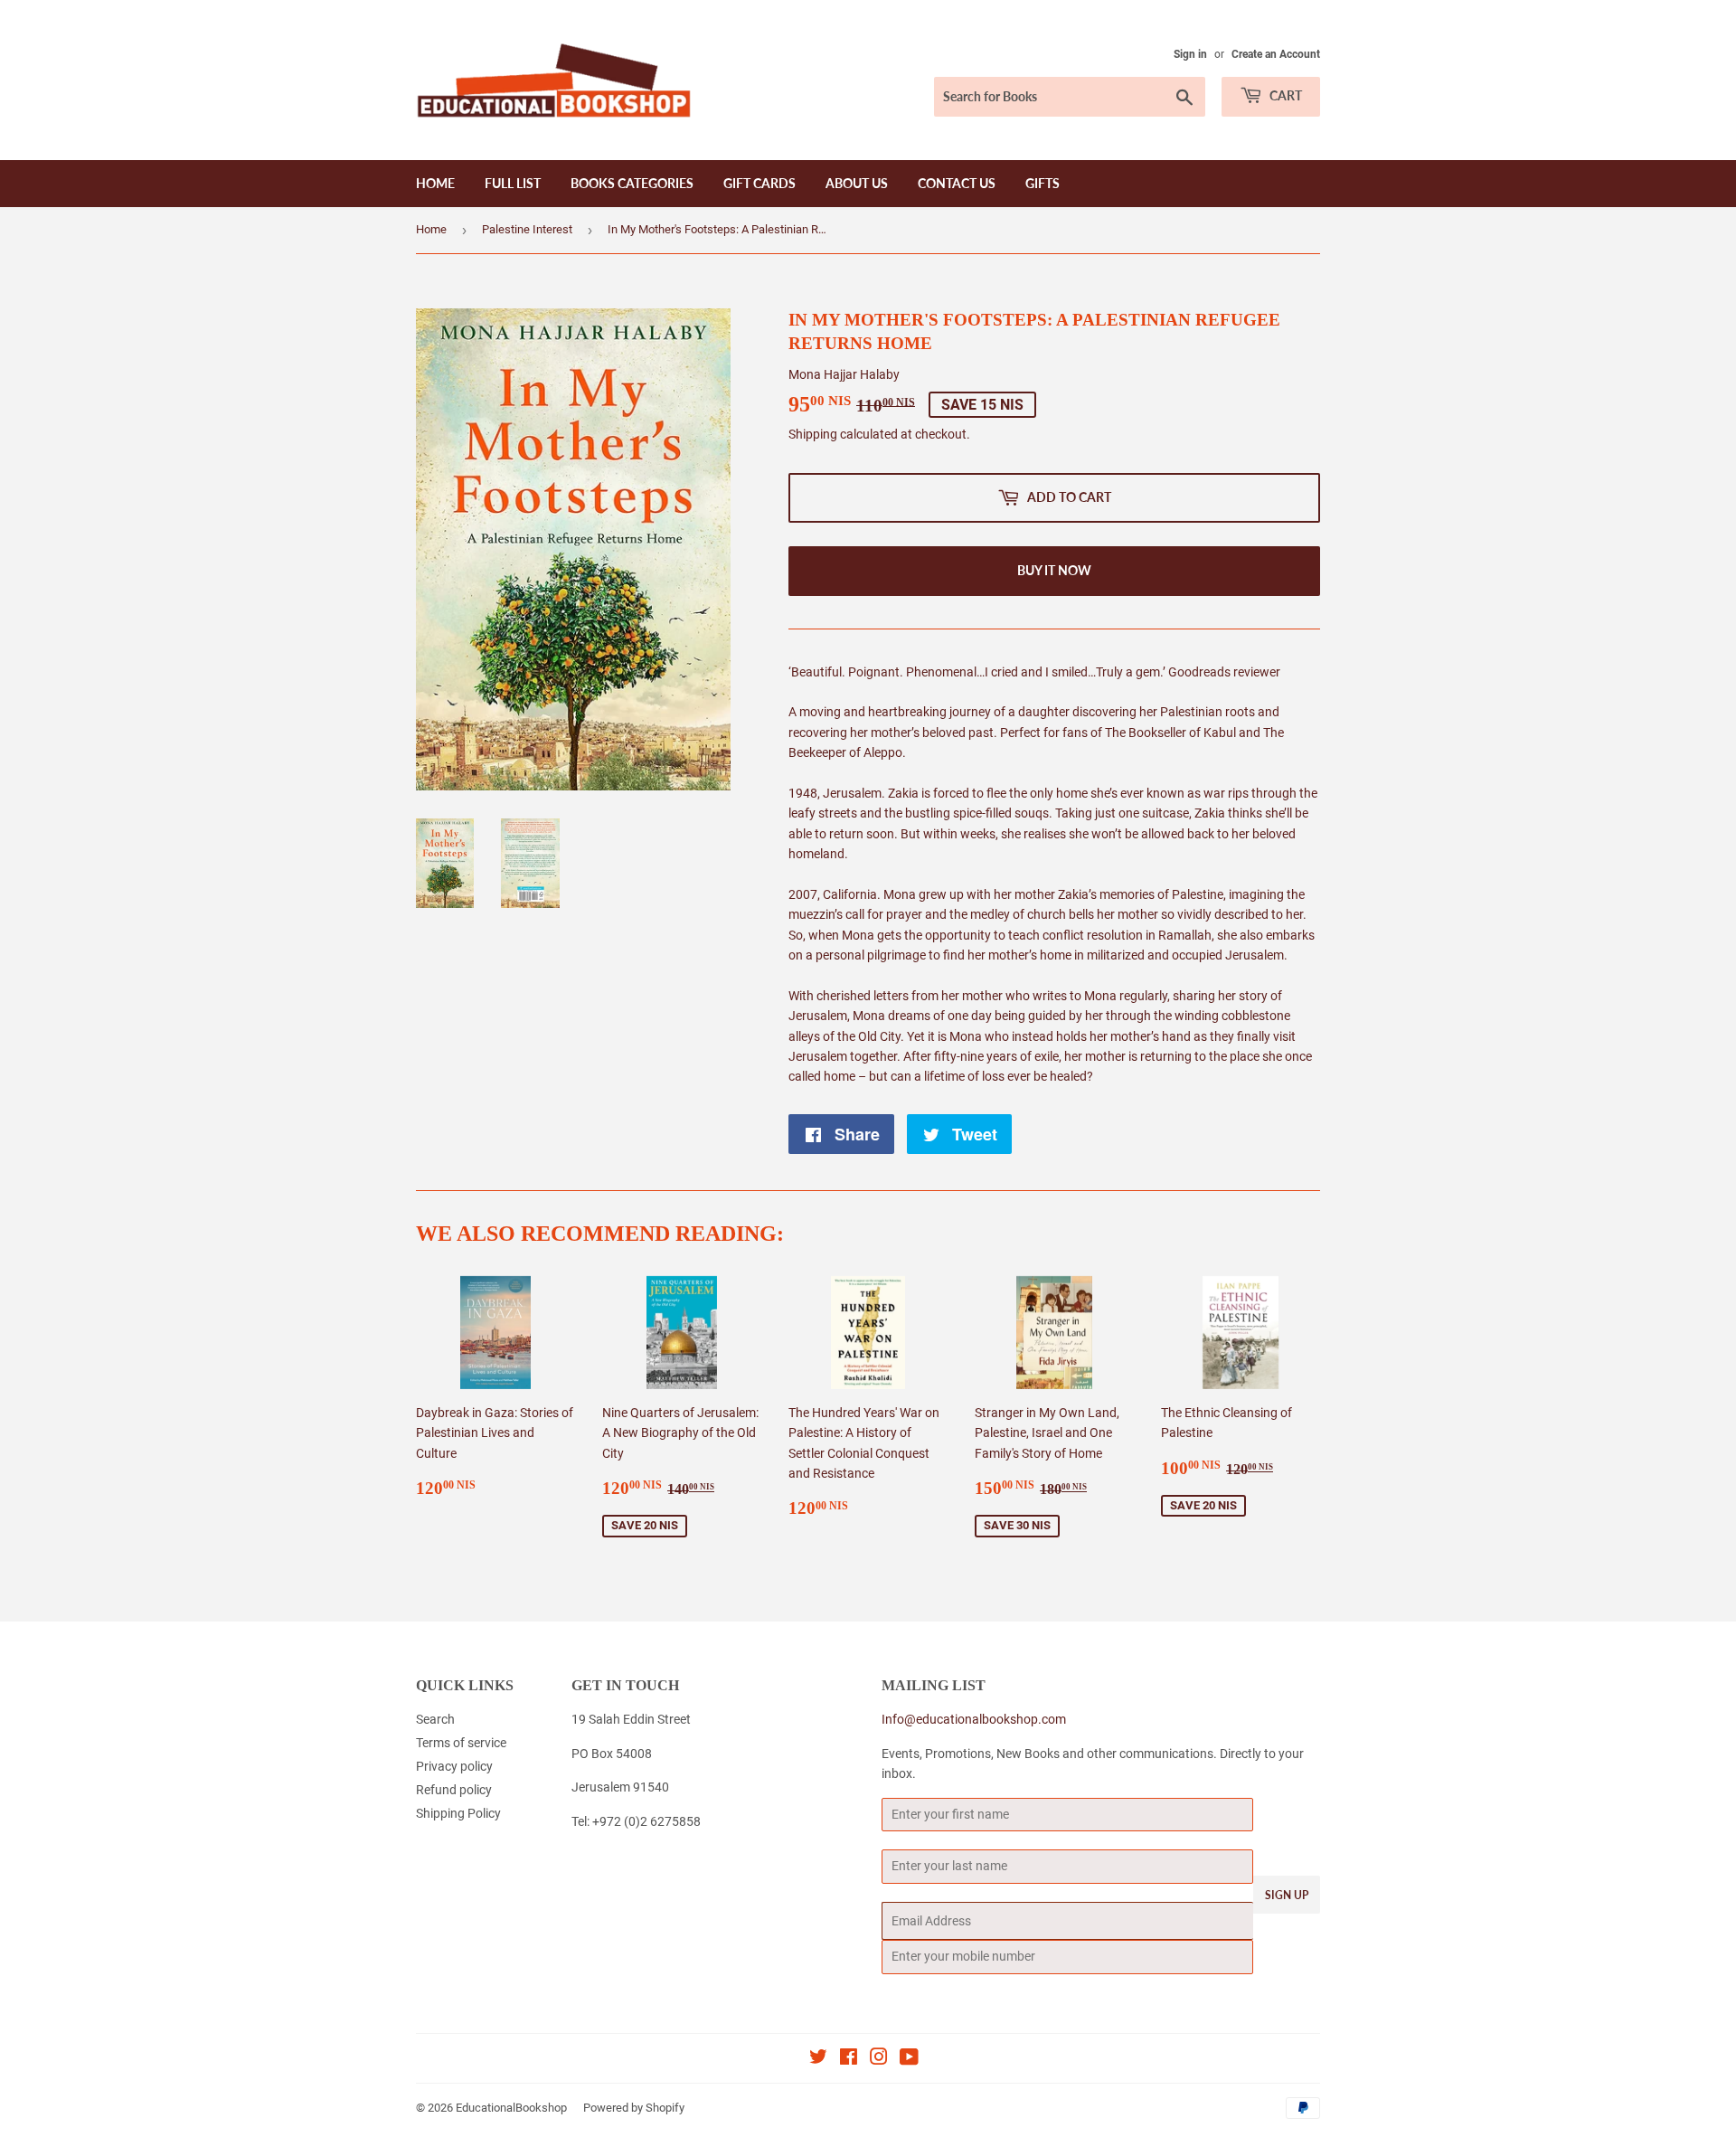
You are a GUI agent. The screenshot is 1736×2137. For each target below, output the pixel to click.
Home (435, 183)
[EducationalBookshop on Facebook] (849, 2059)
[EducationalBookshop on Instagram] (879, 2059)
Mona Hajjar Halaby (844, 374)
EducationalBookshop (511, 2108)
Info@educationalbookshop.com (974, 1719)
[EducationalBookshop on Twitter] (818, 2059)
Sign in (1190, 54)
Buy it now (1054, 570)
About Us (857, 183)
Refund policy (454, 1790)
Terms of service (461, 1743)
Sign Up (1287, 1895)
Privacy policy (454, 1766)
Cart (1284, 95)
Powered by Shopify (634, 2108)
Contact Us (957, 183)
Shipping (813, 434)
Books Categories (632, 183)
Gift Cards (759, 183)
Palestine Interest (527, 229)
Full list (513, 183)
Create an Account (1276, 54)
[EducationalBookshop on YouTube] (909, 2059)
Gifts (1043, 183)
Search (435, 1719)
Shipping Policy (458, 1813)
